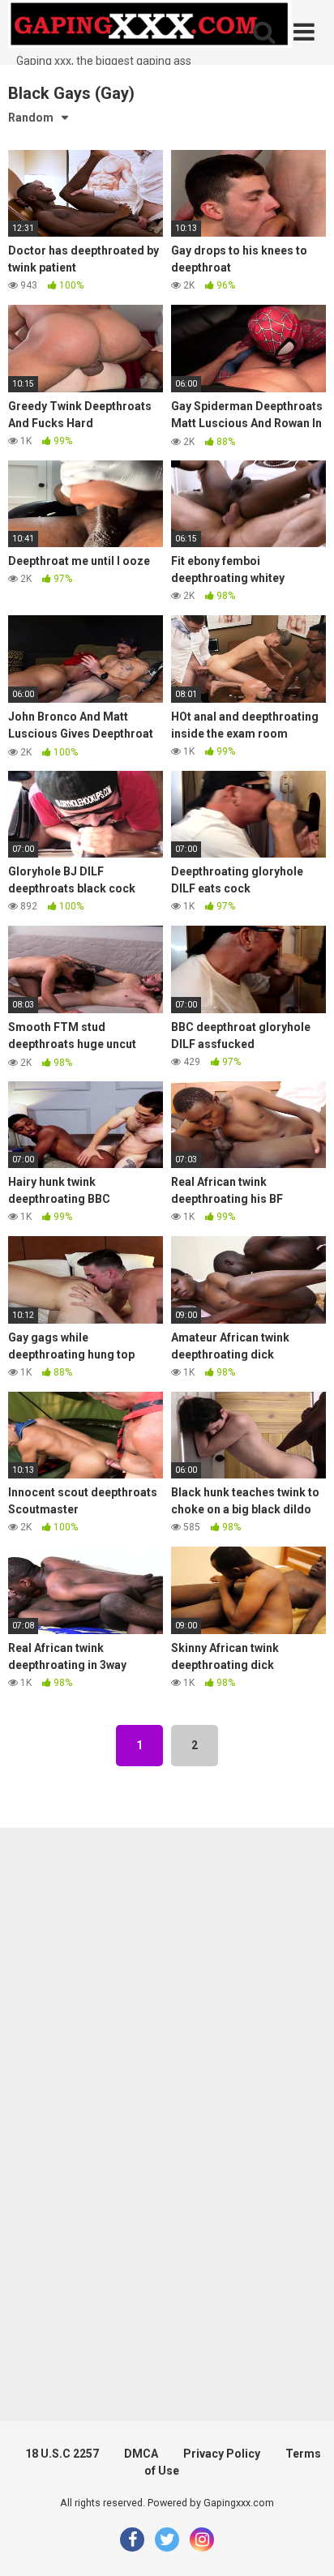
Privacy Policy (222, 2454)
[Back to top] (304, 2543)
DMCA (141, 2454)
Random (31, 118)
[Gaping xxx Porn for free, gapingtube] (150, 26)
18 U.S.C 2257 (62, 2454)
